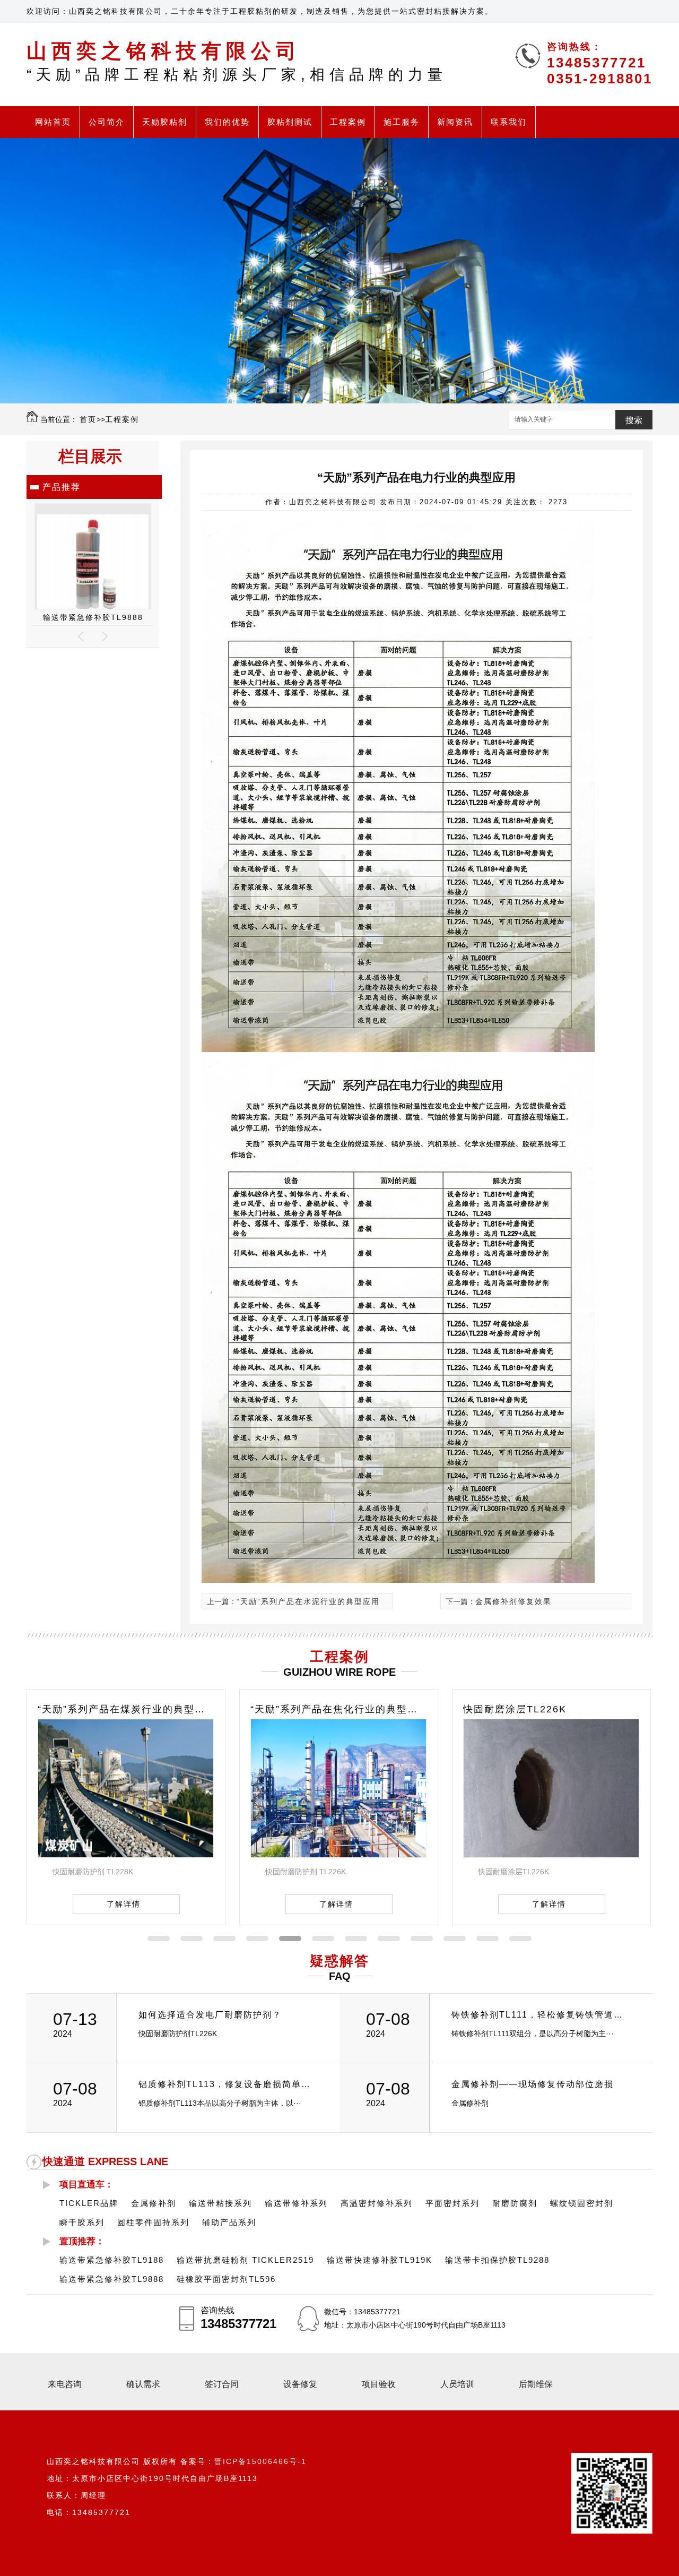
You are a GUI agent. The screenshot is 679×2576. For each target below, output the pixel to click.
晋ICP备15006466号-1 (260, 2461)
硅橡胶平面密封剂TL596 (93, 617)
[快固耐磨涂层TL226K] (338, 1855)
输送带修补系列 (296, 2203)
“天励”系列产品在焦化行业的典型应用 (126, 1709)
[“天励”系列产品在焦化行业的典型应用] (126, 1855)
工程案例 (348, 122)
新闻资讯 (455, 122)
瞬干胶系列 (82, 2222)
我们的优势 (227, 122)
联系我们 (509, 122)
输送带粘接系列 (220, 2203)
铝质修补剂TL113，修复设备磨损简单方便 (227, 2084)
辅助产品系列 (229, 2222)
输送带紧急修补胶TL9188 (112, 2260)
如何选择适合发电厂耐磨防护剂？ (210, 2015)
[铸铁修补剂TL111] (551, 1855)
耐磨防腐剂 (515, 2203)
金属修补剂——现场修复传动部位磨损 (533, 2084)
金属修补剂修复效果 (513, 1601)
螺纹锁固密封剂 (582, 2203)
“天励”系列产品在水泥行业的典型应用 (308, 1601)
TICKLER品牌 (89, 2203)
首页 (88, 419)
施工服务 (402, 122)
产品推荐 (62, 487)
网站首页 (53, 122)
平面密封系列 (452, 2203)
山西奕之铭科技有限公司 (237, 61)
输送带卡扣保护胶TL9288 (497, 2260)
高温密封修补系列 (377, 2203)
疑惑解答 (339, 1961)
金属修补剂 (154, 2203)
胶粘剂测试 (290, 122)
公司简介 (107, 122)
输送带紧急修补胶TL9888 (112, 2279)
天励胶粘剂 (165, 122)
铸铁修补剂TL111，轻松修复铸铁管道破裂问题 (540, 2015)
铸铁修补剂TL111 (505, 1709)
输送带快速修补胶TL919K (380, 2260)
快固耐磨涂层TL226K (302, 1709)
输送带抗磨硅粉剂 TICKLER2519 (245, 2260)
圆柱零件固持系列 (153, 2222)
